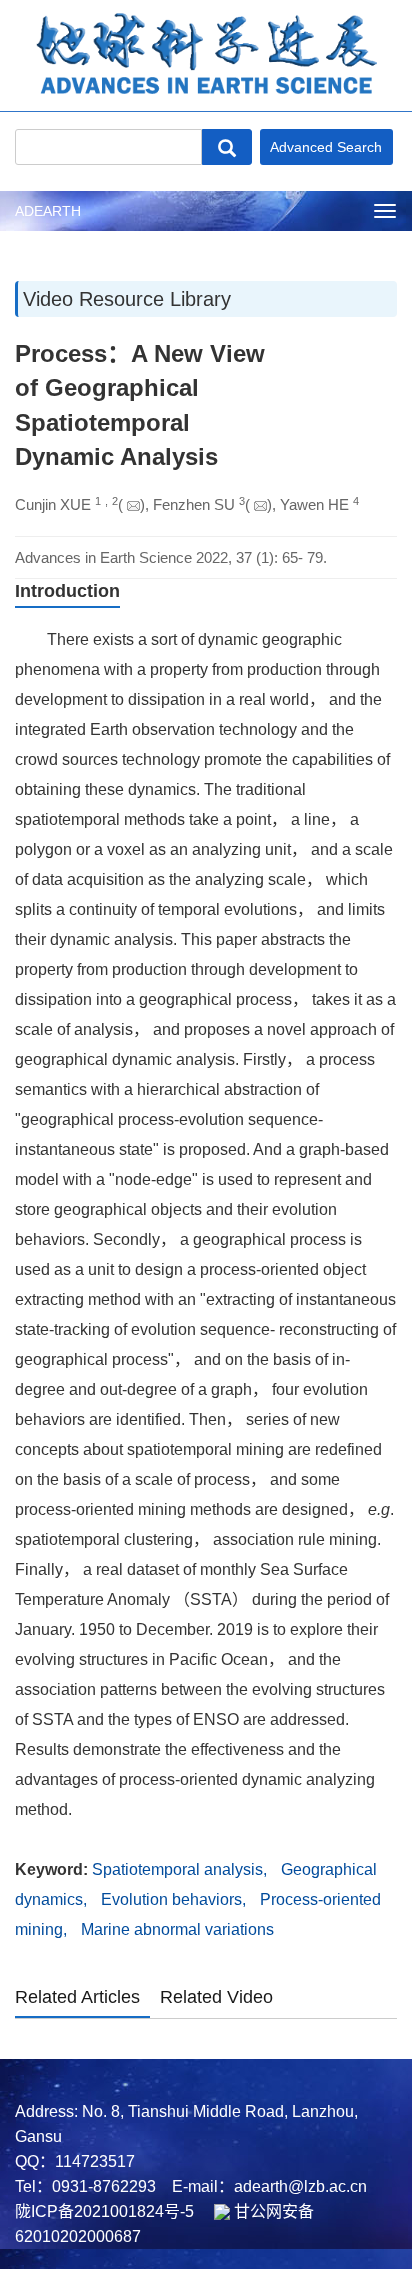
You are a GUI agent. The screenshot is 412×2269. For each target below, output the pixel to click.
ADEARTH (48, 211)
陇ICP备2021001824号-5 (104, 2211)
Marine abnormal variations (177, 1929)
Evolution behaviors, (175, 1899)
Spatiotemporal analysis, (181, 1869)
